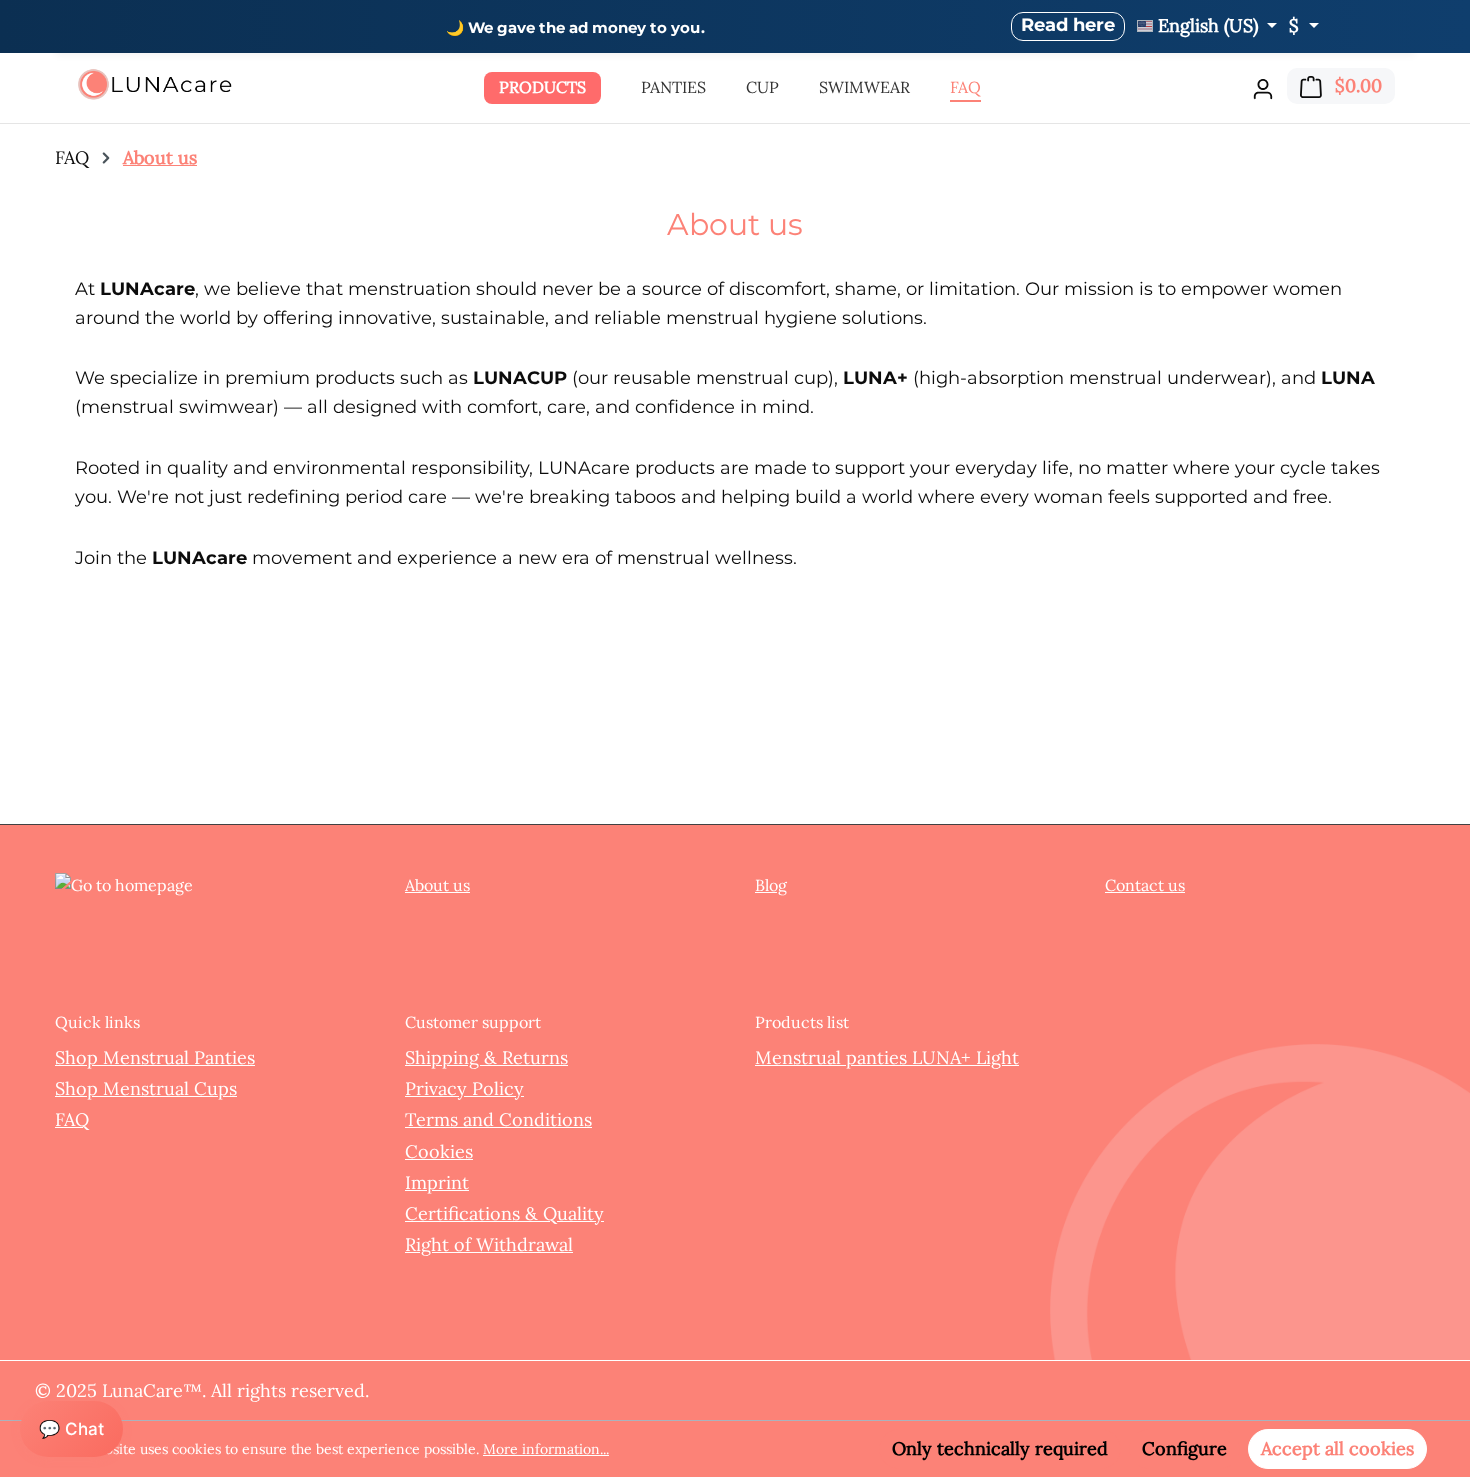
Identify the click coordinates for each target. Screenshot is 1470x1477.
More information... (546, 1449)
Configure (1184, 1448)
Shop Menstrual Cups (146, 1088)
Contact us (1145, 885)
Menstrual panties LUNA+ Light (887, 1057)
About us (437, 885)
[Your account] (1263, 88)
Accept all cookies (1337, 1448)
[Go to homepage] (155, 84)
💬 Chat (71, 1429)
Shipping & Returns (486, 1057)
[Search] (1226, 83)
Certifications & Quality (504, 1213)
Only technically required (1000, 1448)
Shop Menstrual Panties (155, 1057)
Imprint (437, 1182)
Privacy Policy (464, 1088)
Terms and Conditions (498, 1119)
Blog (771, 885)
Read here (1068, 25)
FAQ (72, 1119)
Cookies (439, 1151)
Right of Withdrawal (489, 1244)
